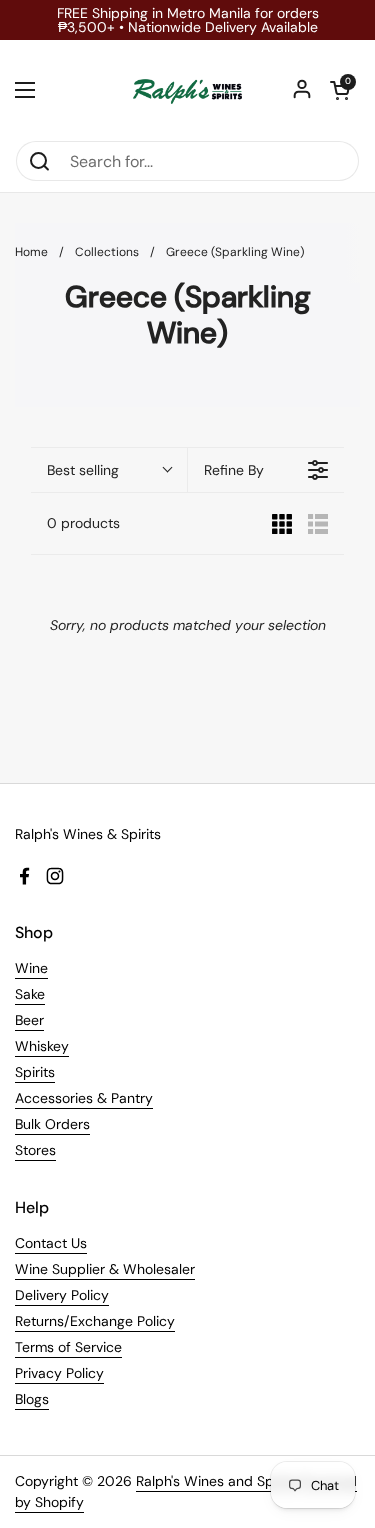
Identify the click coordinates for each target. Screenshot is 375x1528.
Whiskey (42, 1046)
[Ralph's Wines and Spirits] (187, 90)
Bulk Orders (52, 1124)
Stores (35, 1150)
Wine (31, 968)
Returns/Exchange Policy (95, 1321)
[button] (340, 90)
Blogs (32, 1399)
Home (31, 252)
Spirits (35, 1072)
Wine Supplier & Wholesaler (105, 1269)
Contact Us (51, 1243)
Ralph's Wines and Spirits (216, 1481)
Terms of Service (68, 1347)
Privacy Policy (59, 1373)
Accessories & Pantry (84, 1098)
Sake (30, 994)
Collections (107, 252)
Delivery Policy (62, 1295)
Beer (29, 1020)
